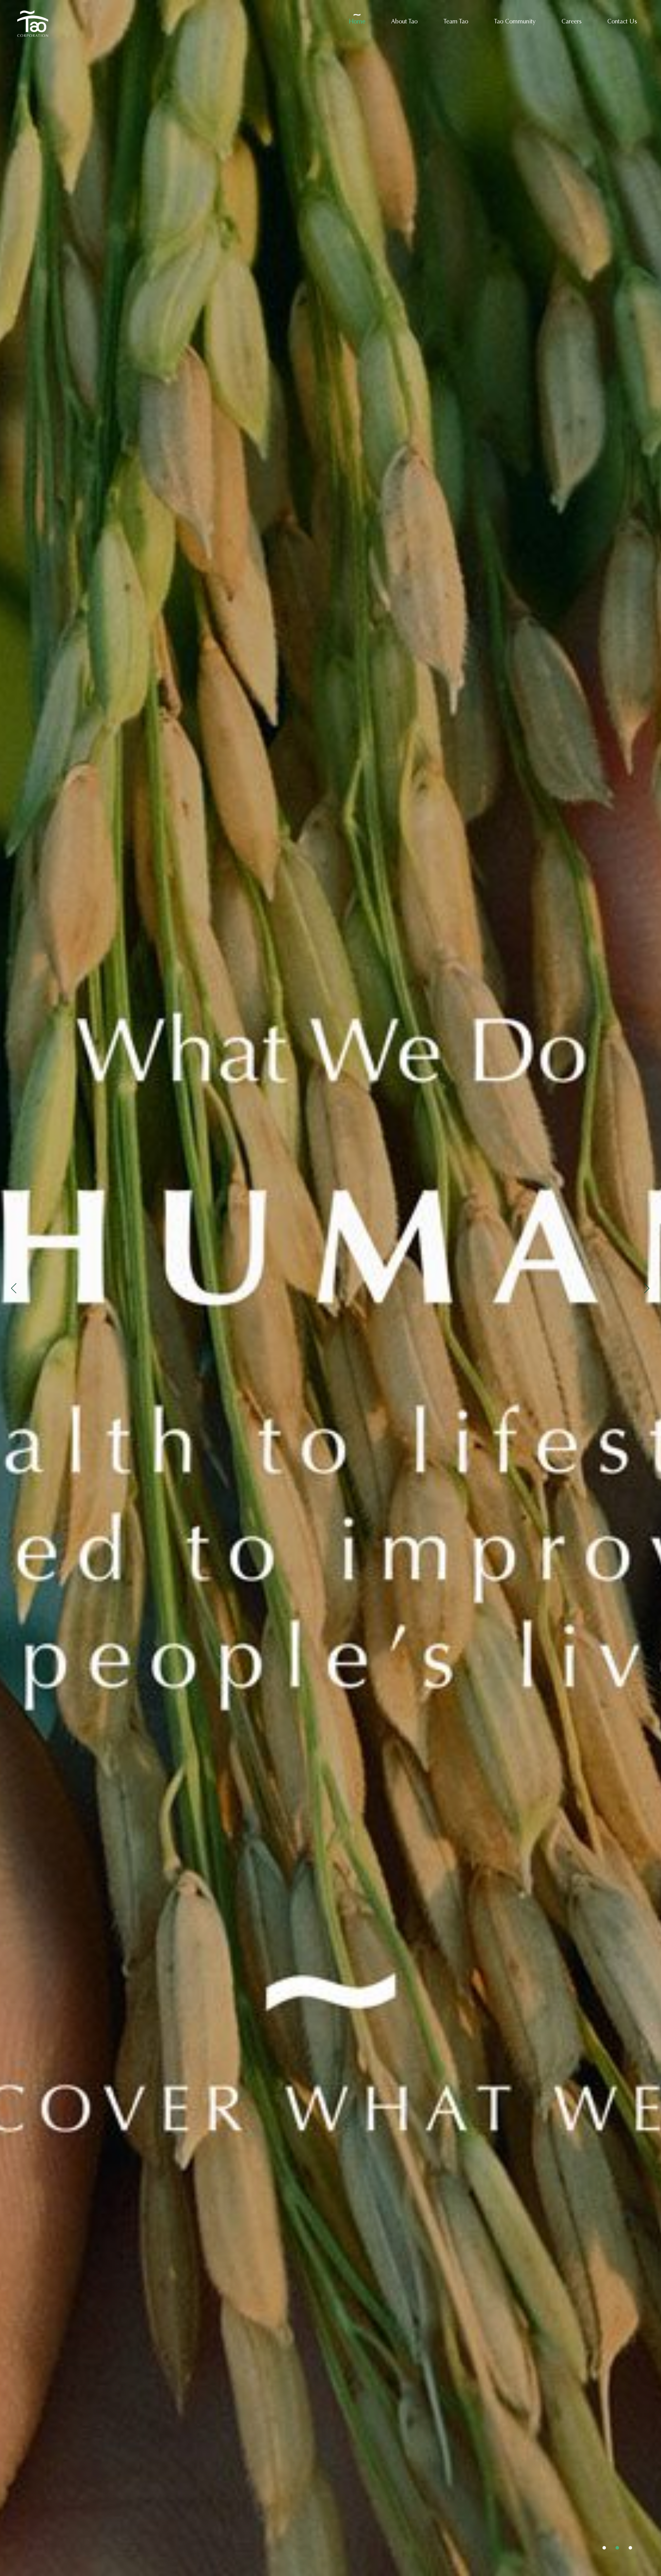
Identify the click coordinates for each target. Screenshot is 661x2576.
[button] (604, 2548)
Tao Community (515, 22)
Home (357, 22)
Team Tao (456, 22)
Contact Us (622, 22)
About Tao (404, 22)
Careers (571, 22)
